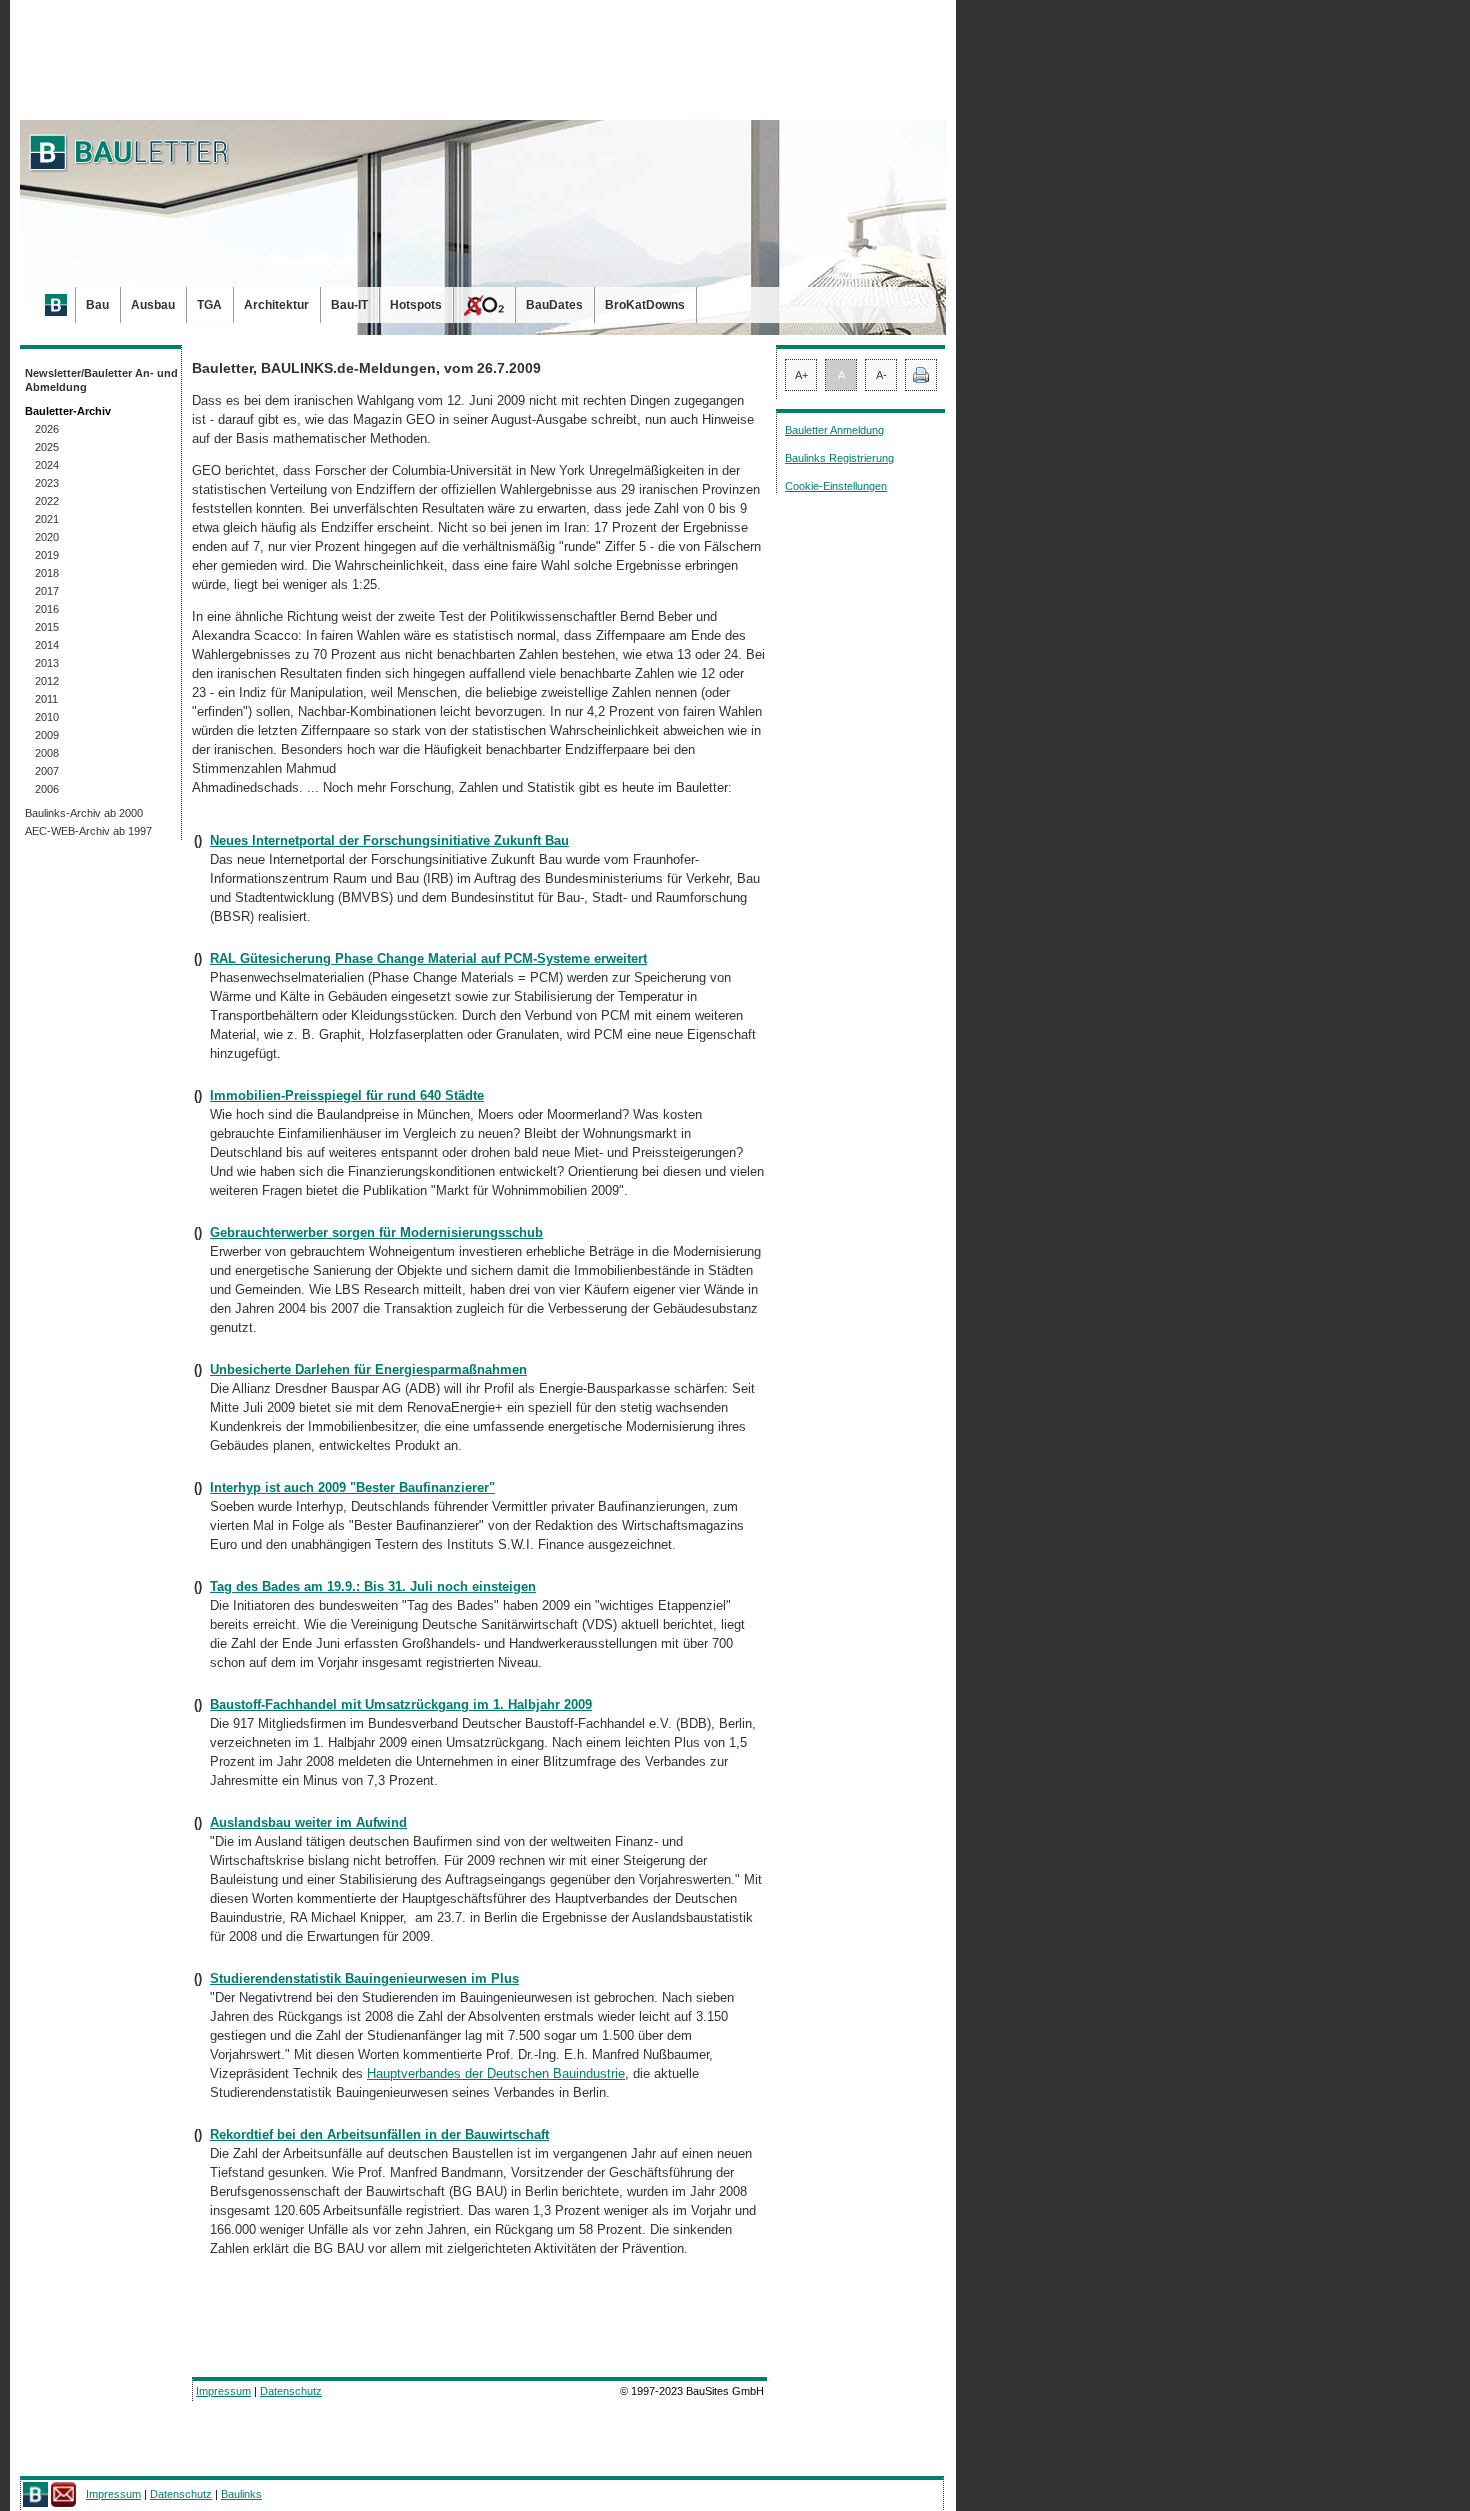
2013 (47, 663)
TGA (209, 305)
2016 (47, 609)
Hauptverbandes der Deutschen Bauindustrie (496, 2073)
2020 (47, 537)
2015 (47, 627)
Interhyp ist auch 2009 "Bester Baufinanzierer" (352, 1487)
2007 (47, 771)
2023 (47, 483)
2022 (47, 501)
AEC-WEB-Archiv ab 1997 (88, 831)
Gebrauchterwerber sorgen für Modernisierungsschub (376, 1232)
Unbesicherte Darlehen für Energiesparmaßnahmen (368, 1369)
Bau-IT (349, 305)
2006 (47, 789)
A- (881, 375)
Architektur (276, 305)
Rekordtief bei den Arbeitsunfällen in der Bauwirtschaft (379, 2134)
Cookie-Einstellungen (836, 486)
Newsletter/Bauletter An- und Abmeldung (101, 380)
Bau (97, 305)
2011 (46, 699)
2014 (47, 645)
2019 (47, 555)
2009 (47, 735)
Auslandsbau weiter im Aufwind (308, 1822)
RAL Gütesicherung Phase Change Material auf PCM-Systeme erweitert (428, 958)
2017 (47, 591)
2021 (47, 519)
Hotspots (416, 305)
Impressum (223, 2391)
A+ (801, 375)
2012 (47, 681)
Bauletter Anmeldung (834, 430)
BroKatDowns (645, 305)
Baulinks (241, 2494)
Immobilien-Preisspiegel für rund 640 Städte (347, 1095)
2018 (47, 573)
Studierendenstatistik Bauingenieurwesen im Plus (364, 1978)
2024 (47, 465)
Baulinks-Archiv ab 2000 (84, 813)
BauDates (554, 305)
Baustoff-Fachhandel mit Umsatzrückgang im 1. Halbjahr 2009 (401, 1704)
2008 (47, 753)
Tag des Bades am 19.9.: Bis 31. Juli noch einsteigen (373, 1586)
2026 (47, 429)
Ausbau (153, 305)
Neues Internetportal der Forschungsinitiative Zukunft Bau (389, 840)
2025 (47, 447)
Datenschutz (291, 2391)
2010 (47, 717)
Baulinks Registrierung (839, 458)
